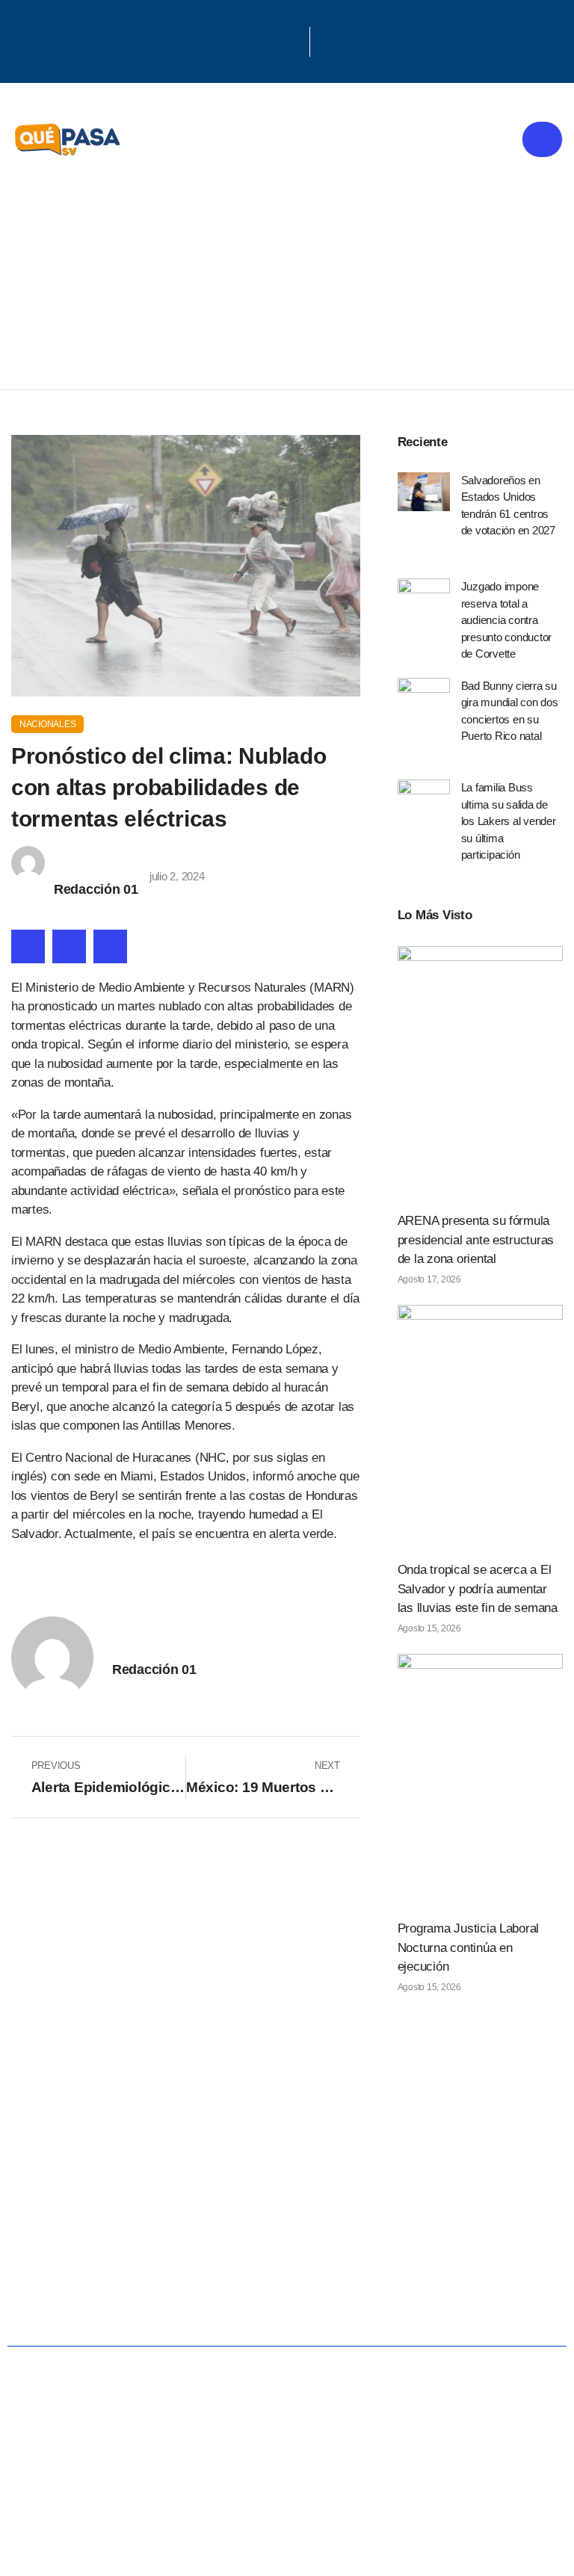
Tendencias (144, 2258)
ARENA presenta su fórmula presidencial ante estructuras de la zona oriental (476, 1240)
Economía (360, 2209)
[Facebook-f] (253, 40)
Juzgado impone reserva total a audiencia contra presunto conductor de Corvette (506, 620)
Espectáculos (287, 2307)
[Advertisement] (287, 277)
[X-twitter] (273, 40)
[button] (28, 946)
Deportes (441, 2258)
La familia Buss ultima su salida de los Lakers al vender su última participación (509, 821)
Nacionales (47, 724)
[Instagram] (292, 40)
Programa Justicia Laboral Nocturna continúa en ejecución (469, 1948)
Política (249, 2209)
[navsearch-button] (329, 42)
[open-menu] (542, 139)
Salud (464, 2209)
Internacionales (298, 2258)
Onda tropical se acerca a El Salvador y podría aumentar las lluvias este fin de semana (478, 1589)
